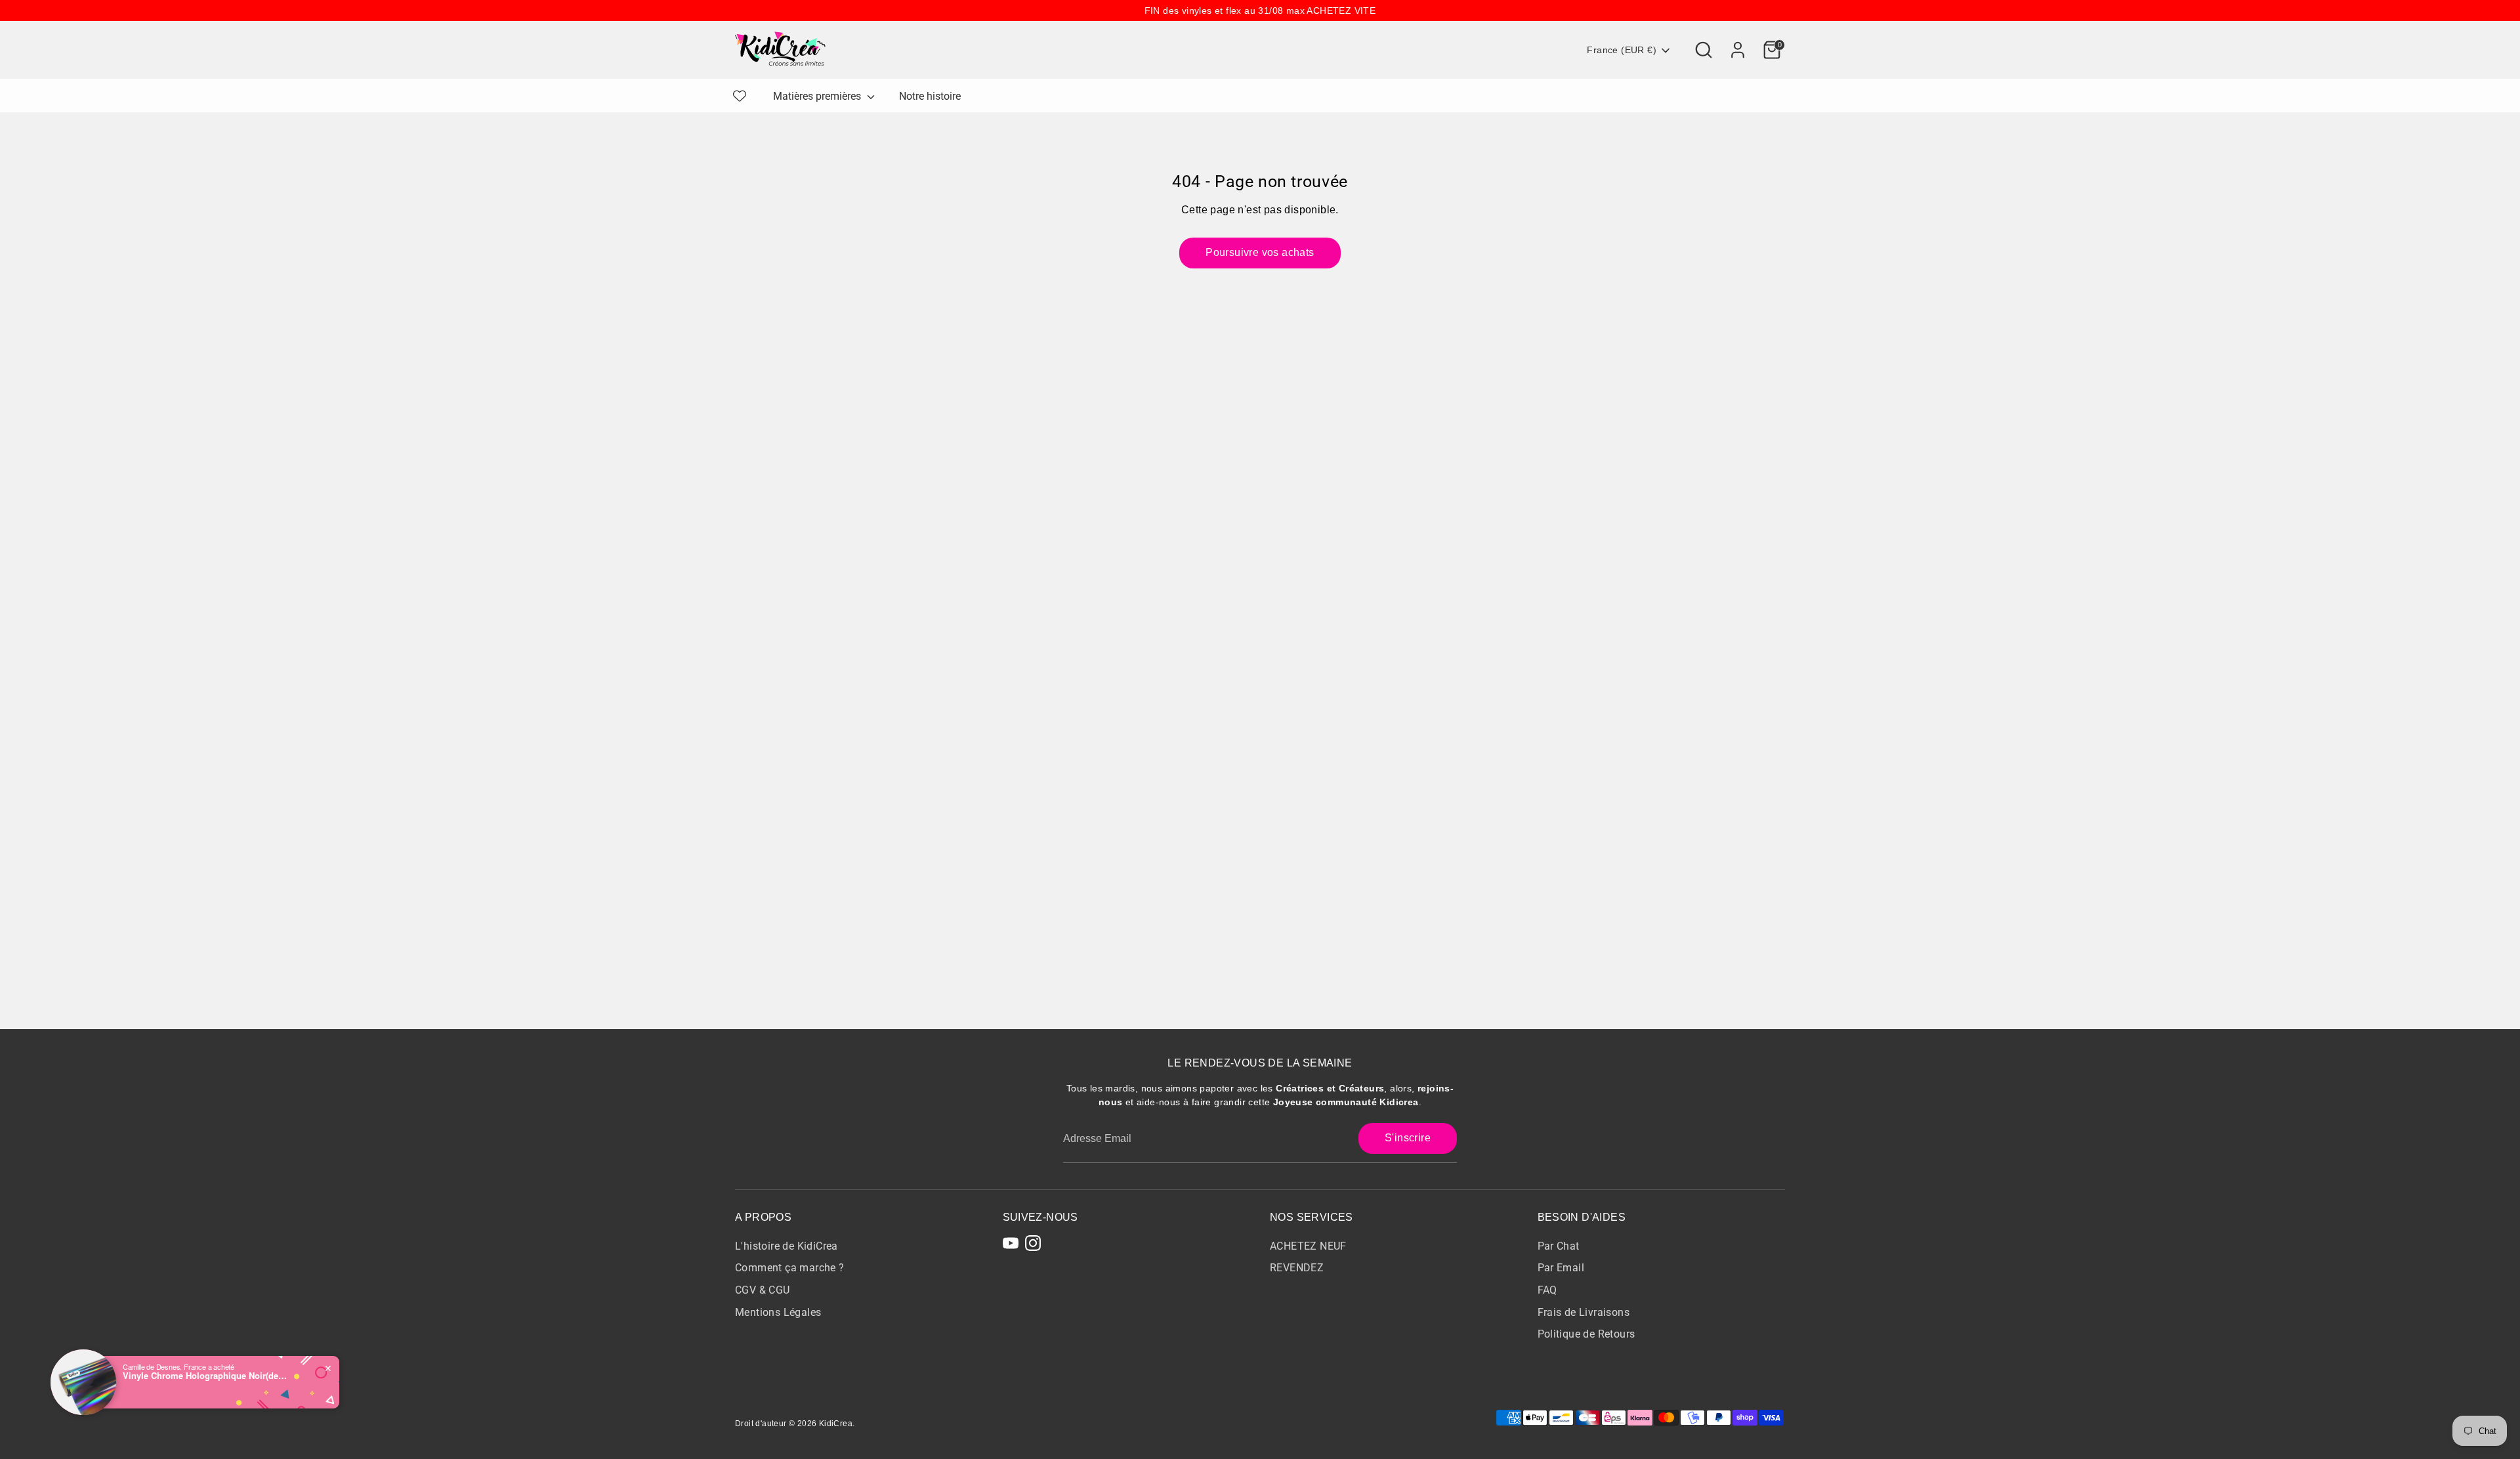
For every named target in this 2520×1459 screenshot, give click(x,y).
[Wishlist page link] (740, 96)
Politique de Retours (1586, 1334)
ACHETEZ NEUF (1308, 1246)
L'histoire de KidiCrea (787, 1246)
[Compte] (1738, 50)
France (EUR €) (1622, 50)
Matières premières (818, 96)
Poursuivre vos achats (1260, 252)
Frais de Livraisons (1584, 1312)
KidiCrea (836, 1424)
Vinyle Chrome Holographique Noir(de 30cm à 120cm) (205, 1376)
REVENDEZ (1297, 1268)
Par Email (1561, 1268)
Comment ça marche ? (790, 1268)
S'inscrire (1408, 1138)
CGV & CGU (763, 1290)
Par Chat (1559, 1246)
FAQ (1547, 1290)
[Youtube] (1011, 1243)
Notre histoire (930, 96)
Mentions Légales (778, 1312)
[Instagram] (1033, 1243)
